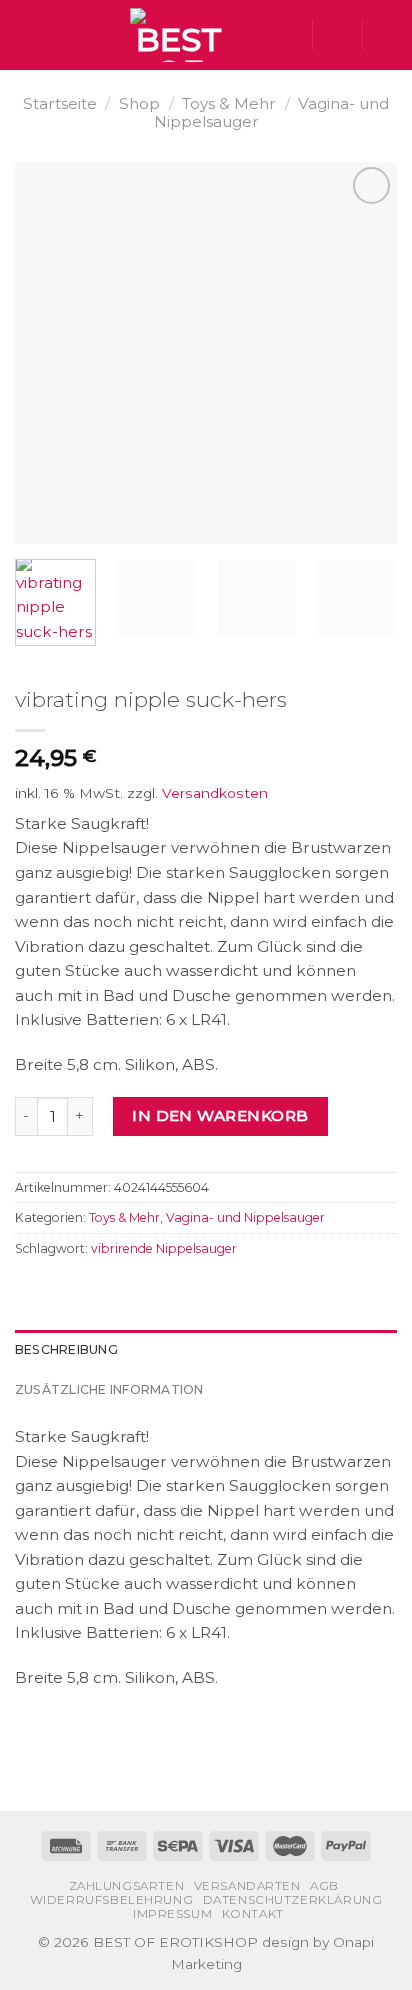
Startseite (60, 103)
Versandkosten (215, 793)
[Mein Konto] (337, 35)
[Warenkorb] (387, 35)
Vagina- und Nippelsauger (245, 1217)
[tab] (206, 1350)
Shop (139, 103)
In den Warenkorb (220, 1115)
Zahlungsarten (127, 1886)
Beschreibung (66, 1349)
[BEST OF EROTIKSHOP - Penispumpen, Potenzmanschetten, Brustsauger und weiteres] (179, 35)
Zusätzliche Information (109, 1389)
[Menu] (26, 35)
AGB (324, 1886)
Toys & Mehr (229, 103)
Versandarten (247, 1886)
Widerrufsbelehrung (112, 1900)
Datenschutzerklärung (293, 1900)
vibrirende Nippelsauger (164, 1248)
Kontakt (253, 1914)
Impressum (172, 1914)
